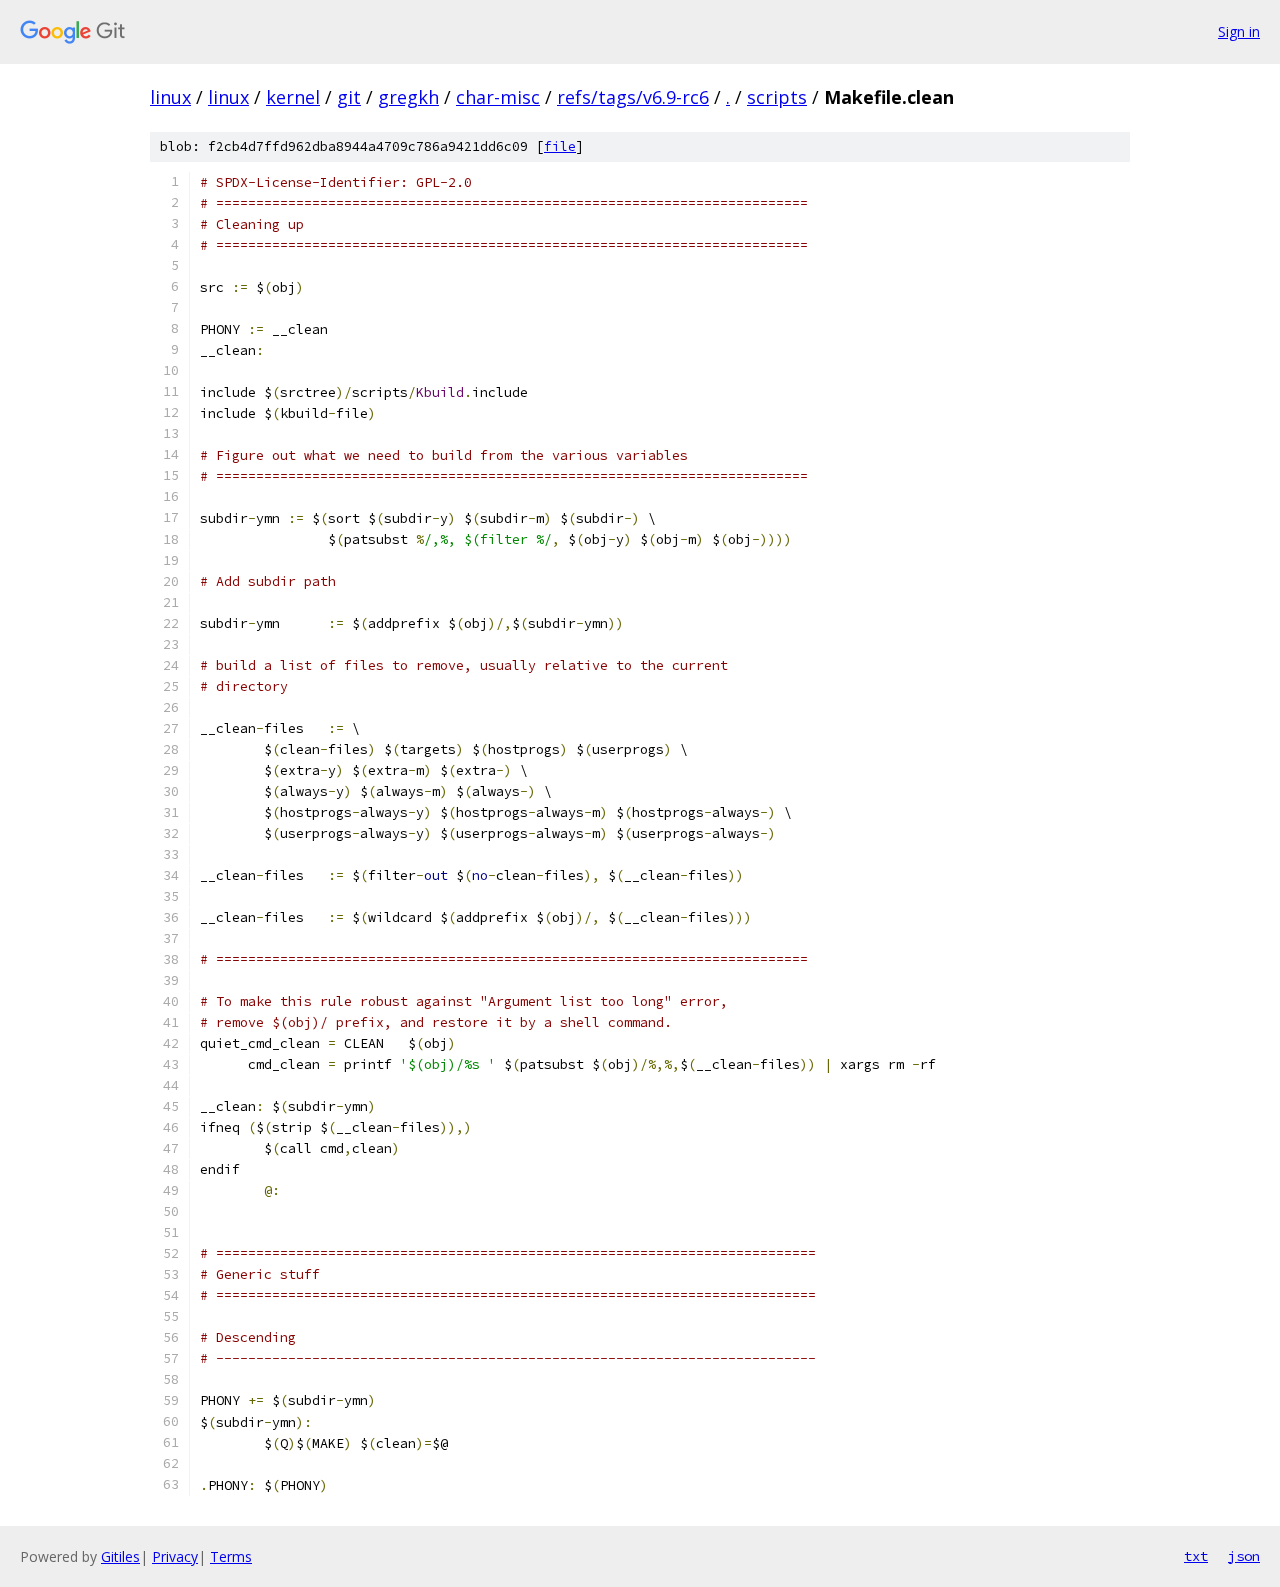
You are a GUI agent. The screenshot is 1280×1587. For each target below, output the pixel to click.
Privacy (175, 1556)
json (1244, 1556)
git (349, 97)
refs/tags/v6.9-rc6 (633, 97)
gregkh (408, 97)
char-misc (498, 97)
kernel (293, 97)
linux (170, 97)
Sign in (1239, 31)
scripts (777, 97)
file (560, 146)
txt (1196, 1556)
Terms (231, 1556)
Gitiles (120, 1556)
